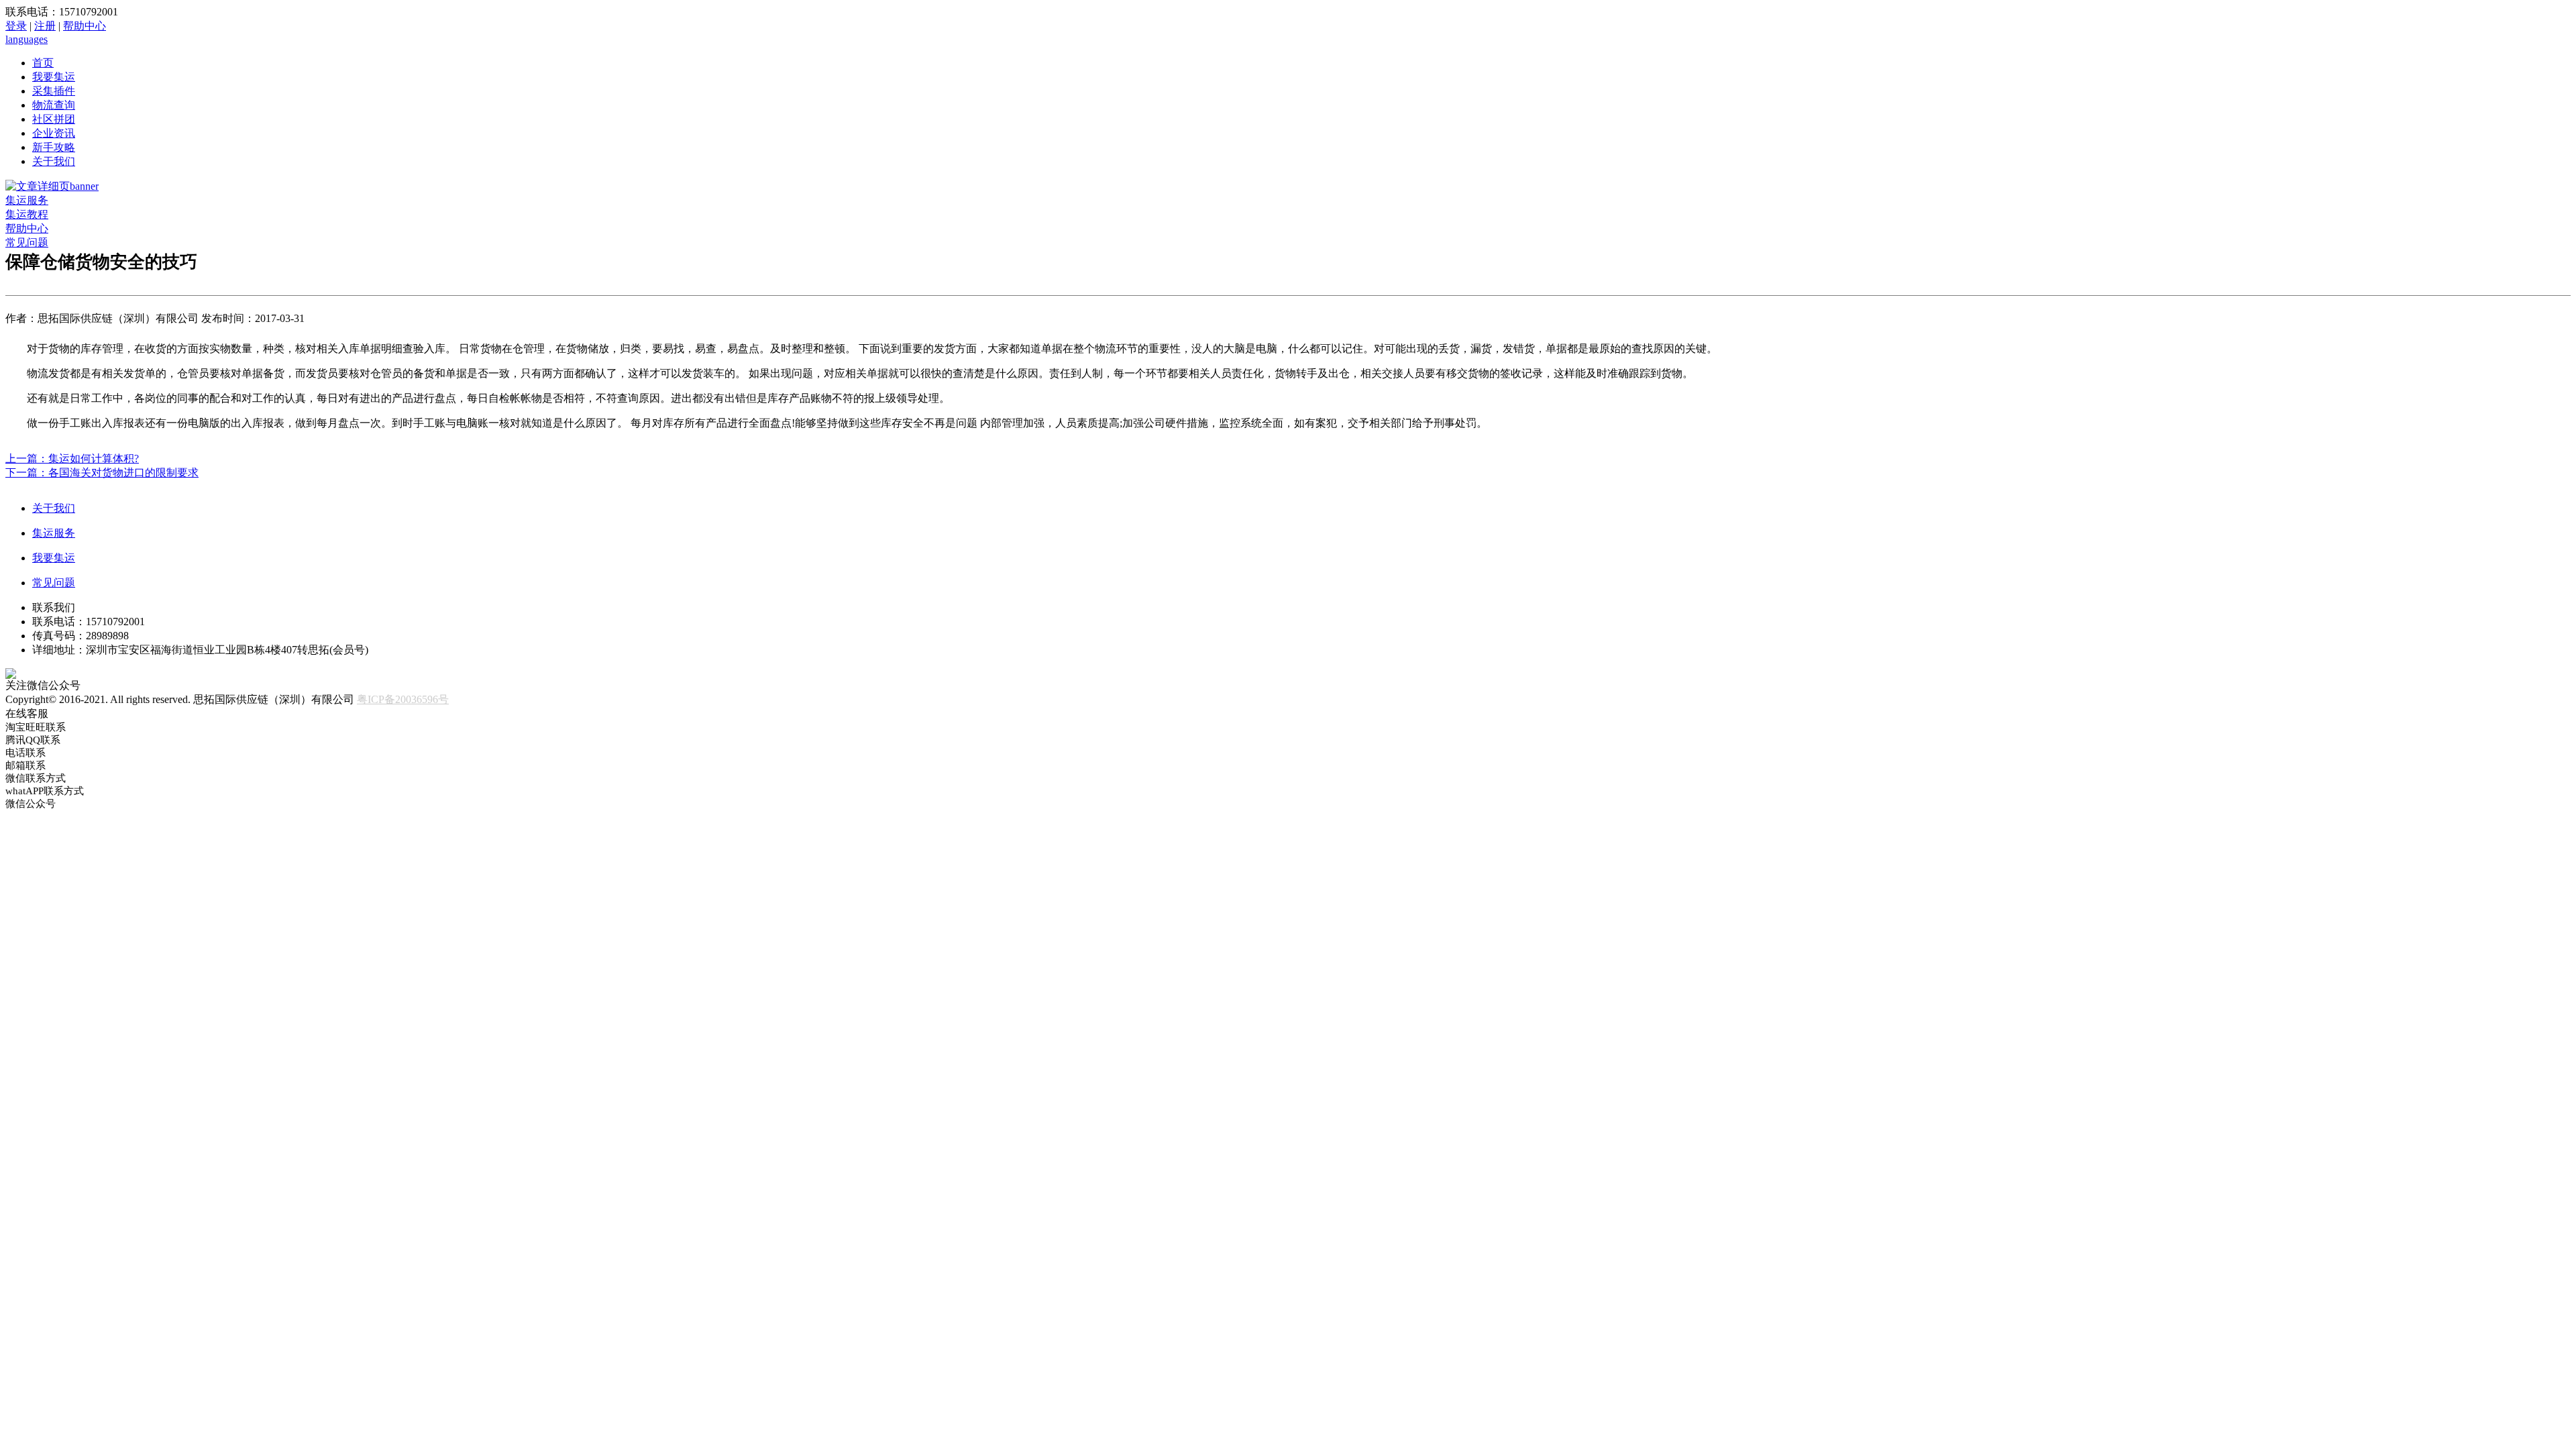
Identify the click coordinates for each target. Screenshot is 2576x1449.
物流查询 (54, 105)
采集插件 (54, 91)
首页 (43, 63)
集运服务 (27, 200)
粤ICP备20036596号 (403, 699)
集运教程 (27, 214)
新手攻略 (54, 147)
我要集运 (54, 77)
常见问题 (27, 243)
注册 (45, 26)
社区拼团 (54, 119)
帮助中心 (85, 26)
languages (26, 39)
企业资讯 (54, 133)
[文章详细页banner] (52, 186)
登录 (16, 26)
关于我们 (54, 161)
